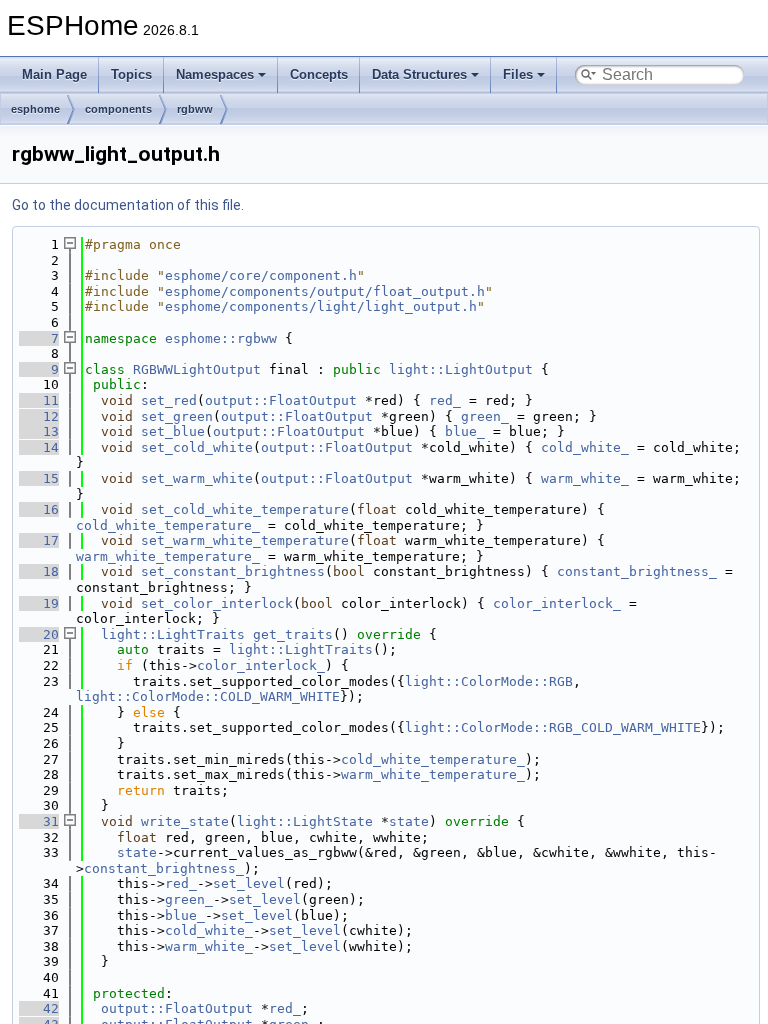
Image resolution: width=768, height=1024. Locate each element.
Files (518, 74)
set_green (177, 416)
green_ (485, 416)
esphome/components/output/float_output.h (325, 291)
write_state (185, 821)
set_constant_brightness (233, 571)
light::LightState (305, 821)
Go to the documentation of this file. (128, 205)
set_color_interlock (217, 603)
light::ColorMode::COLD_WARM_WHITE (208, 696)
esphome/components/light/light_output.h (321, 306)
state (409, 821)
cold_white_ (585, 447)
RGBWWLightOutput (197, 369)
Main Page (54, 74)
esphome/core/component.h (261, 275)
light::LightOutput (461, 369)
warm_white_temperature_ (168, 556)
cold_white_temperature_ (168, 525)
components (118, 109)
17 (39, 540)
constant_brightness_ (637, 571)
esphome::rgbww (221, 338)
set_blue (173, 431)
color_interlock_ (557, 603)
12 (39, 416)
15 (39, 478)
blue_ (465, 431)
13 (39, 431)
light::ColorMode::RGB (489, 681)
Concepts (319, 74)
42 (39, 1008)
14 (39, 447)
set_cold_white (197, 447)
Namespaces (215, 74)
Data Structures (419, 74)
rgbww (195, 109)
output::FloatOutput (281, 400)
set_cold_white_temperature (245, 509)
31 (39, 821)
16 (39, 509)
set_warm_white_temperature (245, 540)
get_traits (293, 634)
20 (39, 634)
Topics (131, 74)
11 (39, 400)
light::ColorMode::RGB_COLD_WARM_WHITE (553, 727)
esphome (35, 109)
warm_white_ (585, 478)
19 (39, 603)
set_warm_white (197, 478)
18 (39, 571)
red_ (445, 400)
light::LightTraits (173, 634)
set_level (249, 883)
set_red (169, 400)
